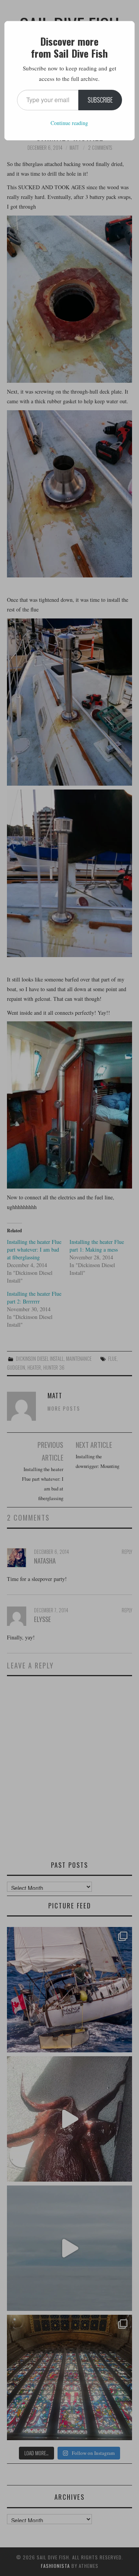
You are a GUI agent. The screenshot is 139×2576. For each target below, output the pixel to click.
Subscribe (100, 100)
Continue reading (69, 123)
